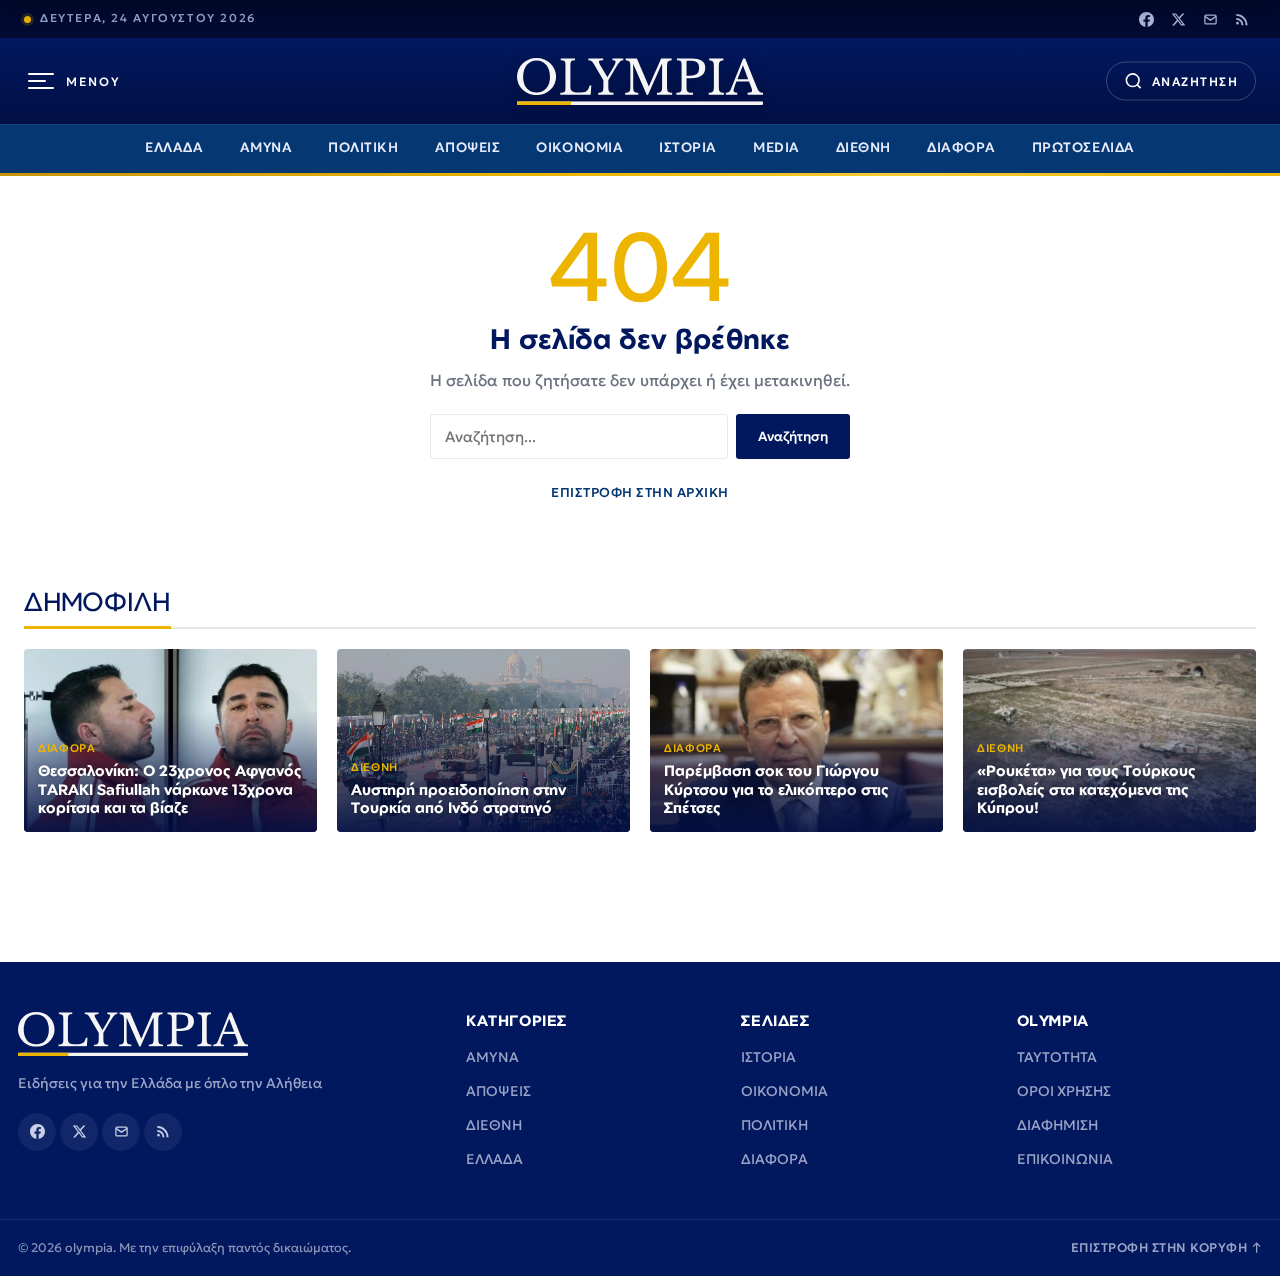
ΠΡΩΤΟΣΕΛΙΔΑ (1083, 147)
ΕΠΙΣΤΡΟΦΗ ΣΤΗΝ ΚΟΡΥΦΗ (1167, 1247)
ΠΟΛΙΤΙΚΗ (363, 147)
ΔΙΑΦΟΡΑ (961, 147)
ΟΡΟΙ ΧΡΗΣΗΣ (1064, 1091)
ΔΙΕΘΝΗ (863, 147)
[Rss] (1242, 19)
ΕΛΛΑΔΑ (174, 147)
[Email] (1210, 19)
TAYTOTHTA (1057, 1057)
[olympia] (640, 81)
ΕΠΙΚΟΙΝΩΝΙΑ (1065, 1159)
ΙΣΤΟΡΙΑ (688, 147)
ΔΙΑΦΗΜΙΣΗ (1057, 1125)
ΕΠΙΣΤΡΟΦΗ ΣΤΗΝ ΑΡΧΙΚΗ (640, 492)
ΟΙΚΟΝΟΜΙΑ (579, 147)
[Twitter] (1178, 19)
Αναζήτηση (793, 436)
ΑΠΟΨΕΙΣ (468, 147)
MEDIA (776, 147)
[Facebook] (1146, 19)
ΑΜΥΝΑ (266, 147)
